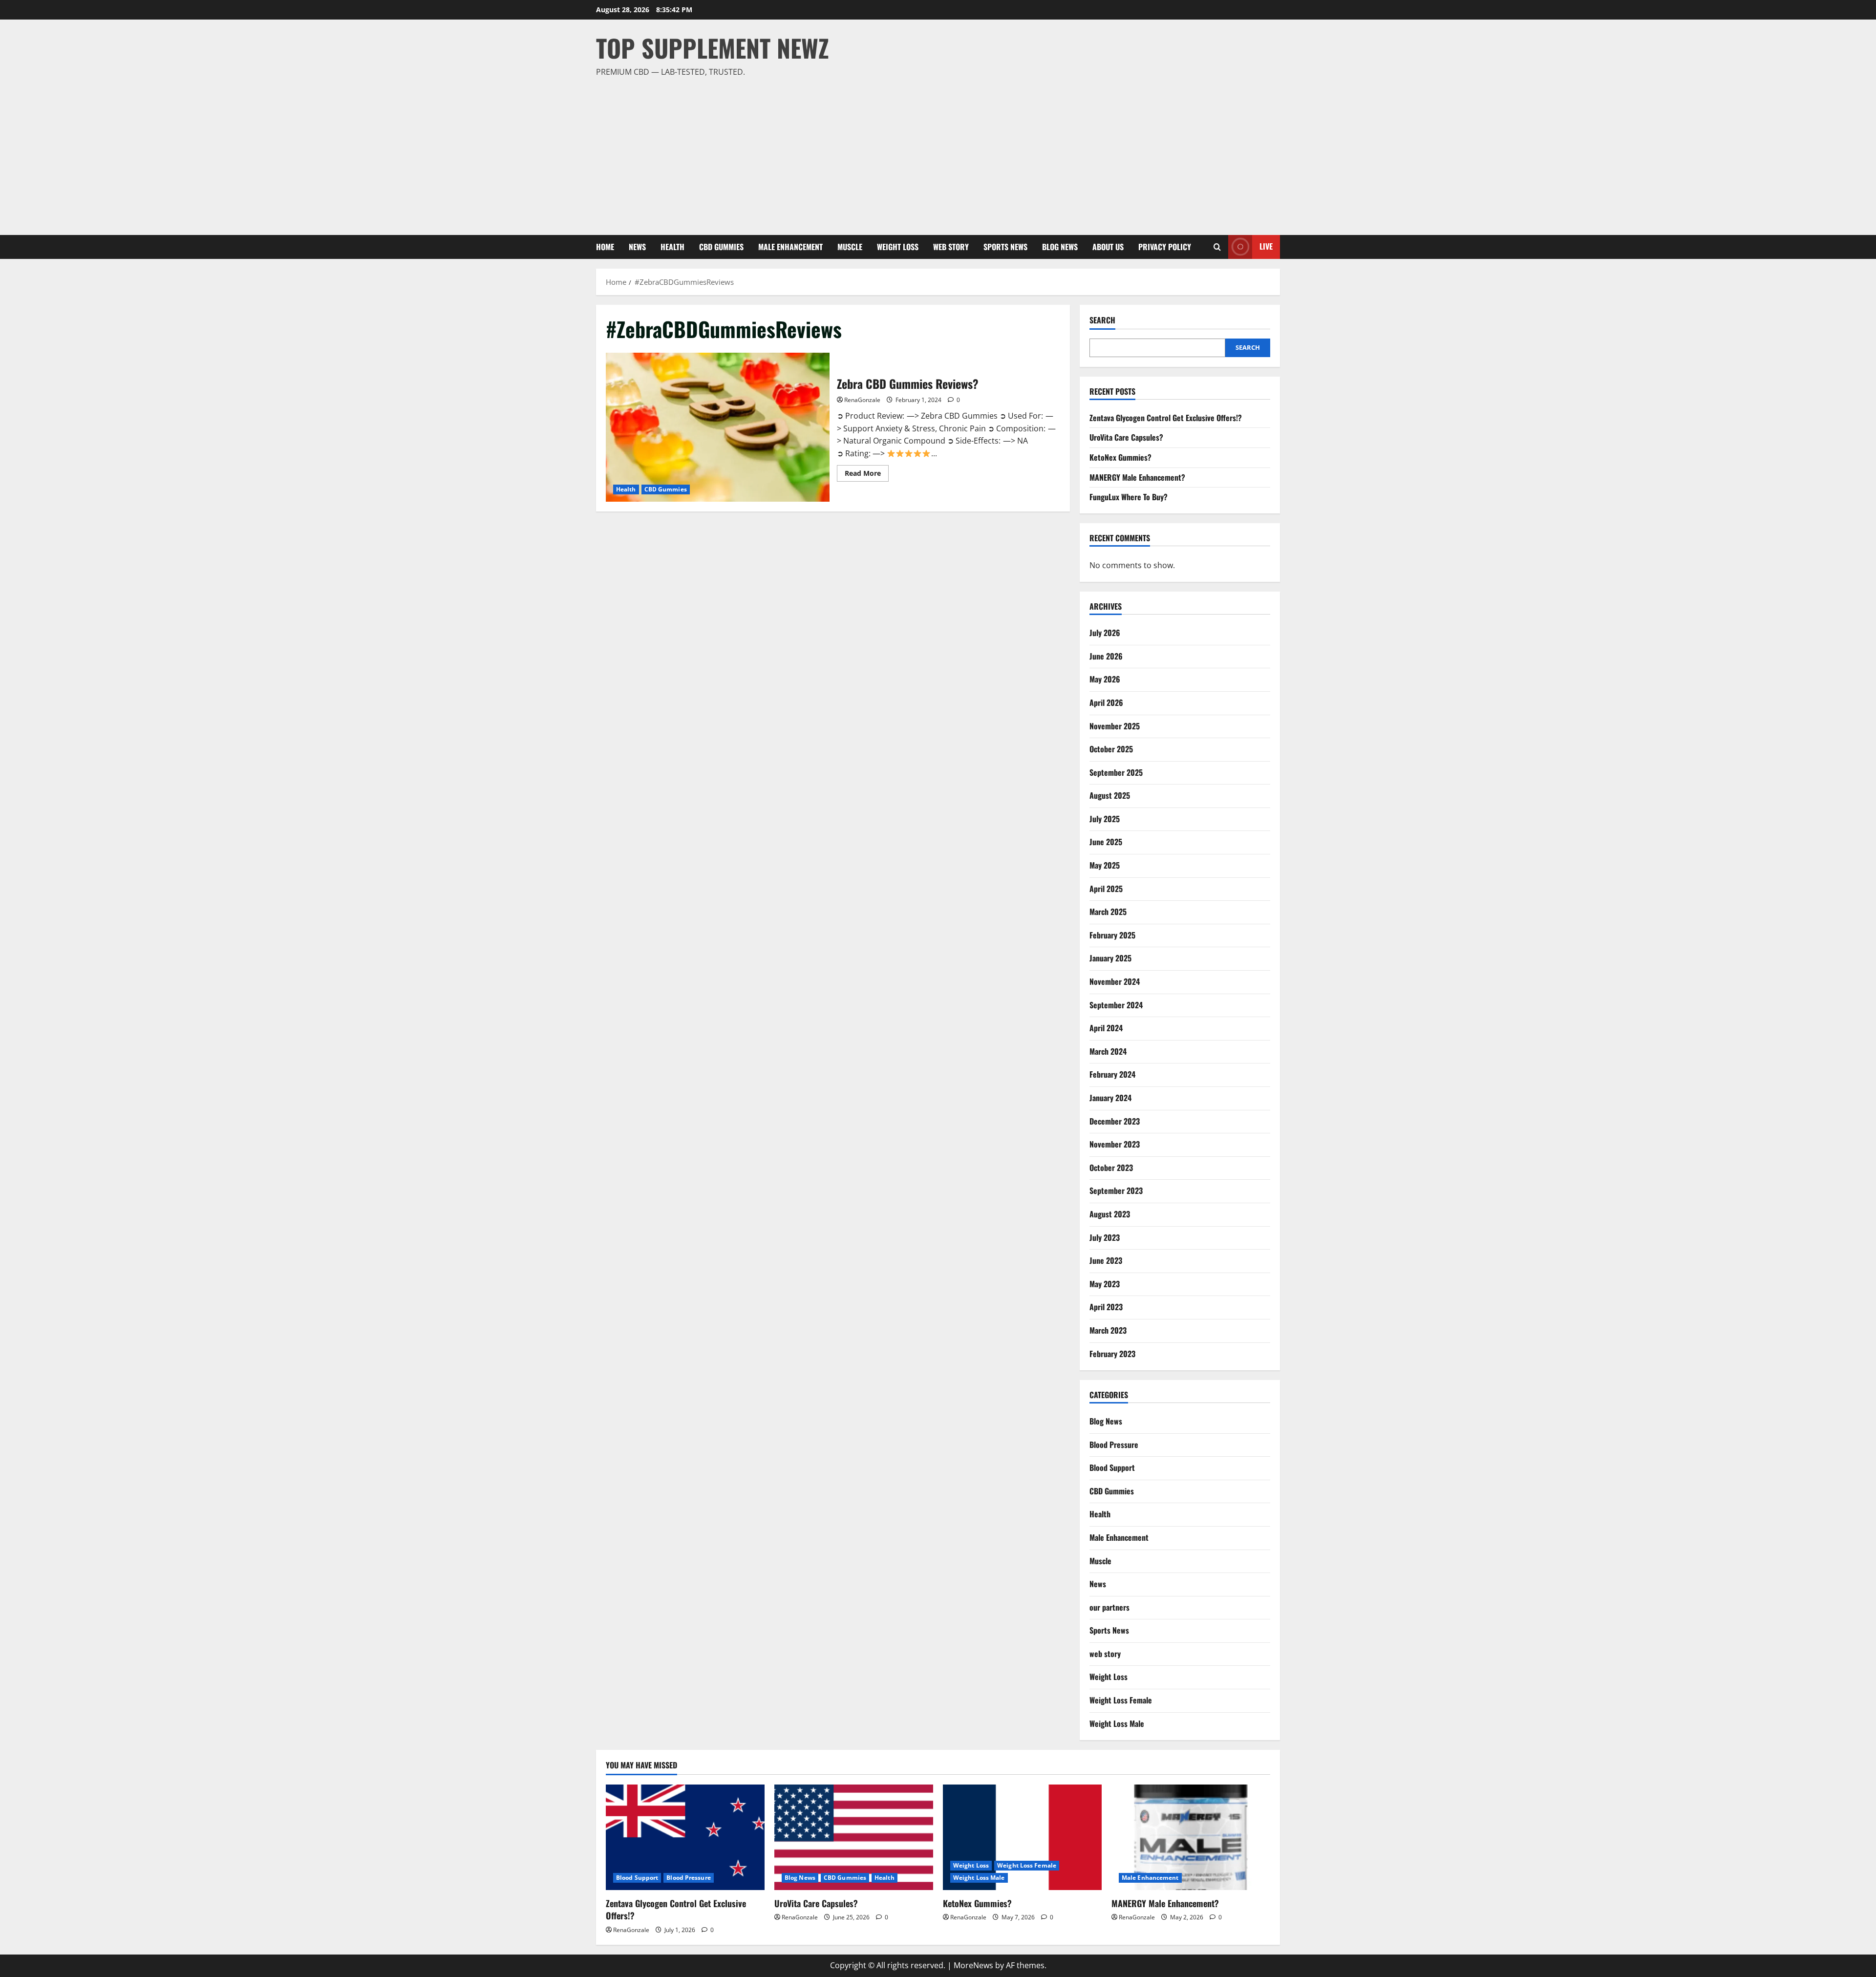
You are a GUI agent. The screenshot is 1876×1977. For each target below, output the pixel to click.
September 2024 (1116, 1005)
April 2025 (1106, 889)
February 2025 (1112, 935)
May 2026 (1105, 679)
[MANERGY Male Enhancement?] (1191, 1838)
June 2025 (1106, 842)
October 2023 (1111, 1168)
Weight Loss (898, 247)
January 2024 (1110, 1098)
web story (951, 247)
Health (672, 247)
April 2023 (1106, 1307)
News (637, 247)
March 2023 (1108, 1330)
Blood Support (1112, 1467)
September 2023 (1116, 1190)
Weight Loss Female (1121, 1700)
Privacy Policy (1165, 247)
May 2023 (1105, 1284)
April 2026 (1106, 702)
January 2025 (1110, 958)
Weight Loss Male (1117, 1723)
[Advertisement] (936, 152)
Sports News (1005, 247)
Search (1102, 320)
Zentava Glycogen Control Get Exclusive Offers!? (1166, 418)
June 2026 (1106, 656)
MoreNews (973, 1965)
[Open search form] (1217, 247)
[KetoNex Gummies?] (1022, 1838)
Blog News (1060, 247)
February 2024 (1112, 1074)
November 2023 (1115, 1144)
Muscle (850, 247)
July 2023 (1105, 1237)
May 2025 (1105, 865)
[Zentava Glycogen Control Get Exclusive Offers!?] (685, 1838)
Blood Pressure (1114, 1445)
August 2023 (1110, 1214)
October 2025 (1111, 749)
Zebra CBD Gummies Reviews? (718, 427)
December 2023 (1115, 1121)
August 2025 (1110, 795)
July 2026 (1105, 633)
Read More (867, 475)
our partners (1109, 1607)
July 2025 (1105, 819)
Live (1266, 246)
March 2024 (1108, 1051)
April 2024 (1106, 1028)
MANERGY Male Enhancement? (1137, 477)
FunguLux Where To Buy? (1129, 497)
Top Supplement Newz (713, 47)
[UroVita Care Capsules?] (854, 1838)
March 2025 (1108, 912)
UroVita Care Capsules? (1126, 437)
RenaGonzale (862, 400)
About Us (1108, 247)
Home (605, 247)
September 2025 (1116, 772)
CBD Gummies (721, 247)
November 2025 (1115, 726)
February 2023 (1112, 1354)
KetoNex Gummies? (1120, 457)
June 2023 (1106, 1260)
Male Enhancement (790, 247)
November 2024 (1115, 981)
